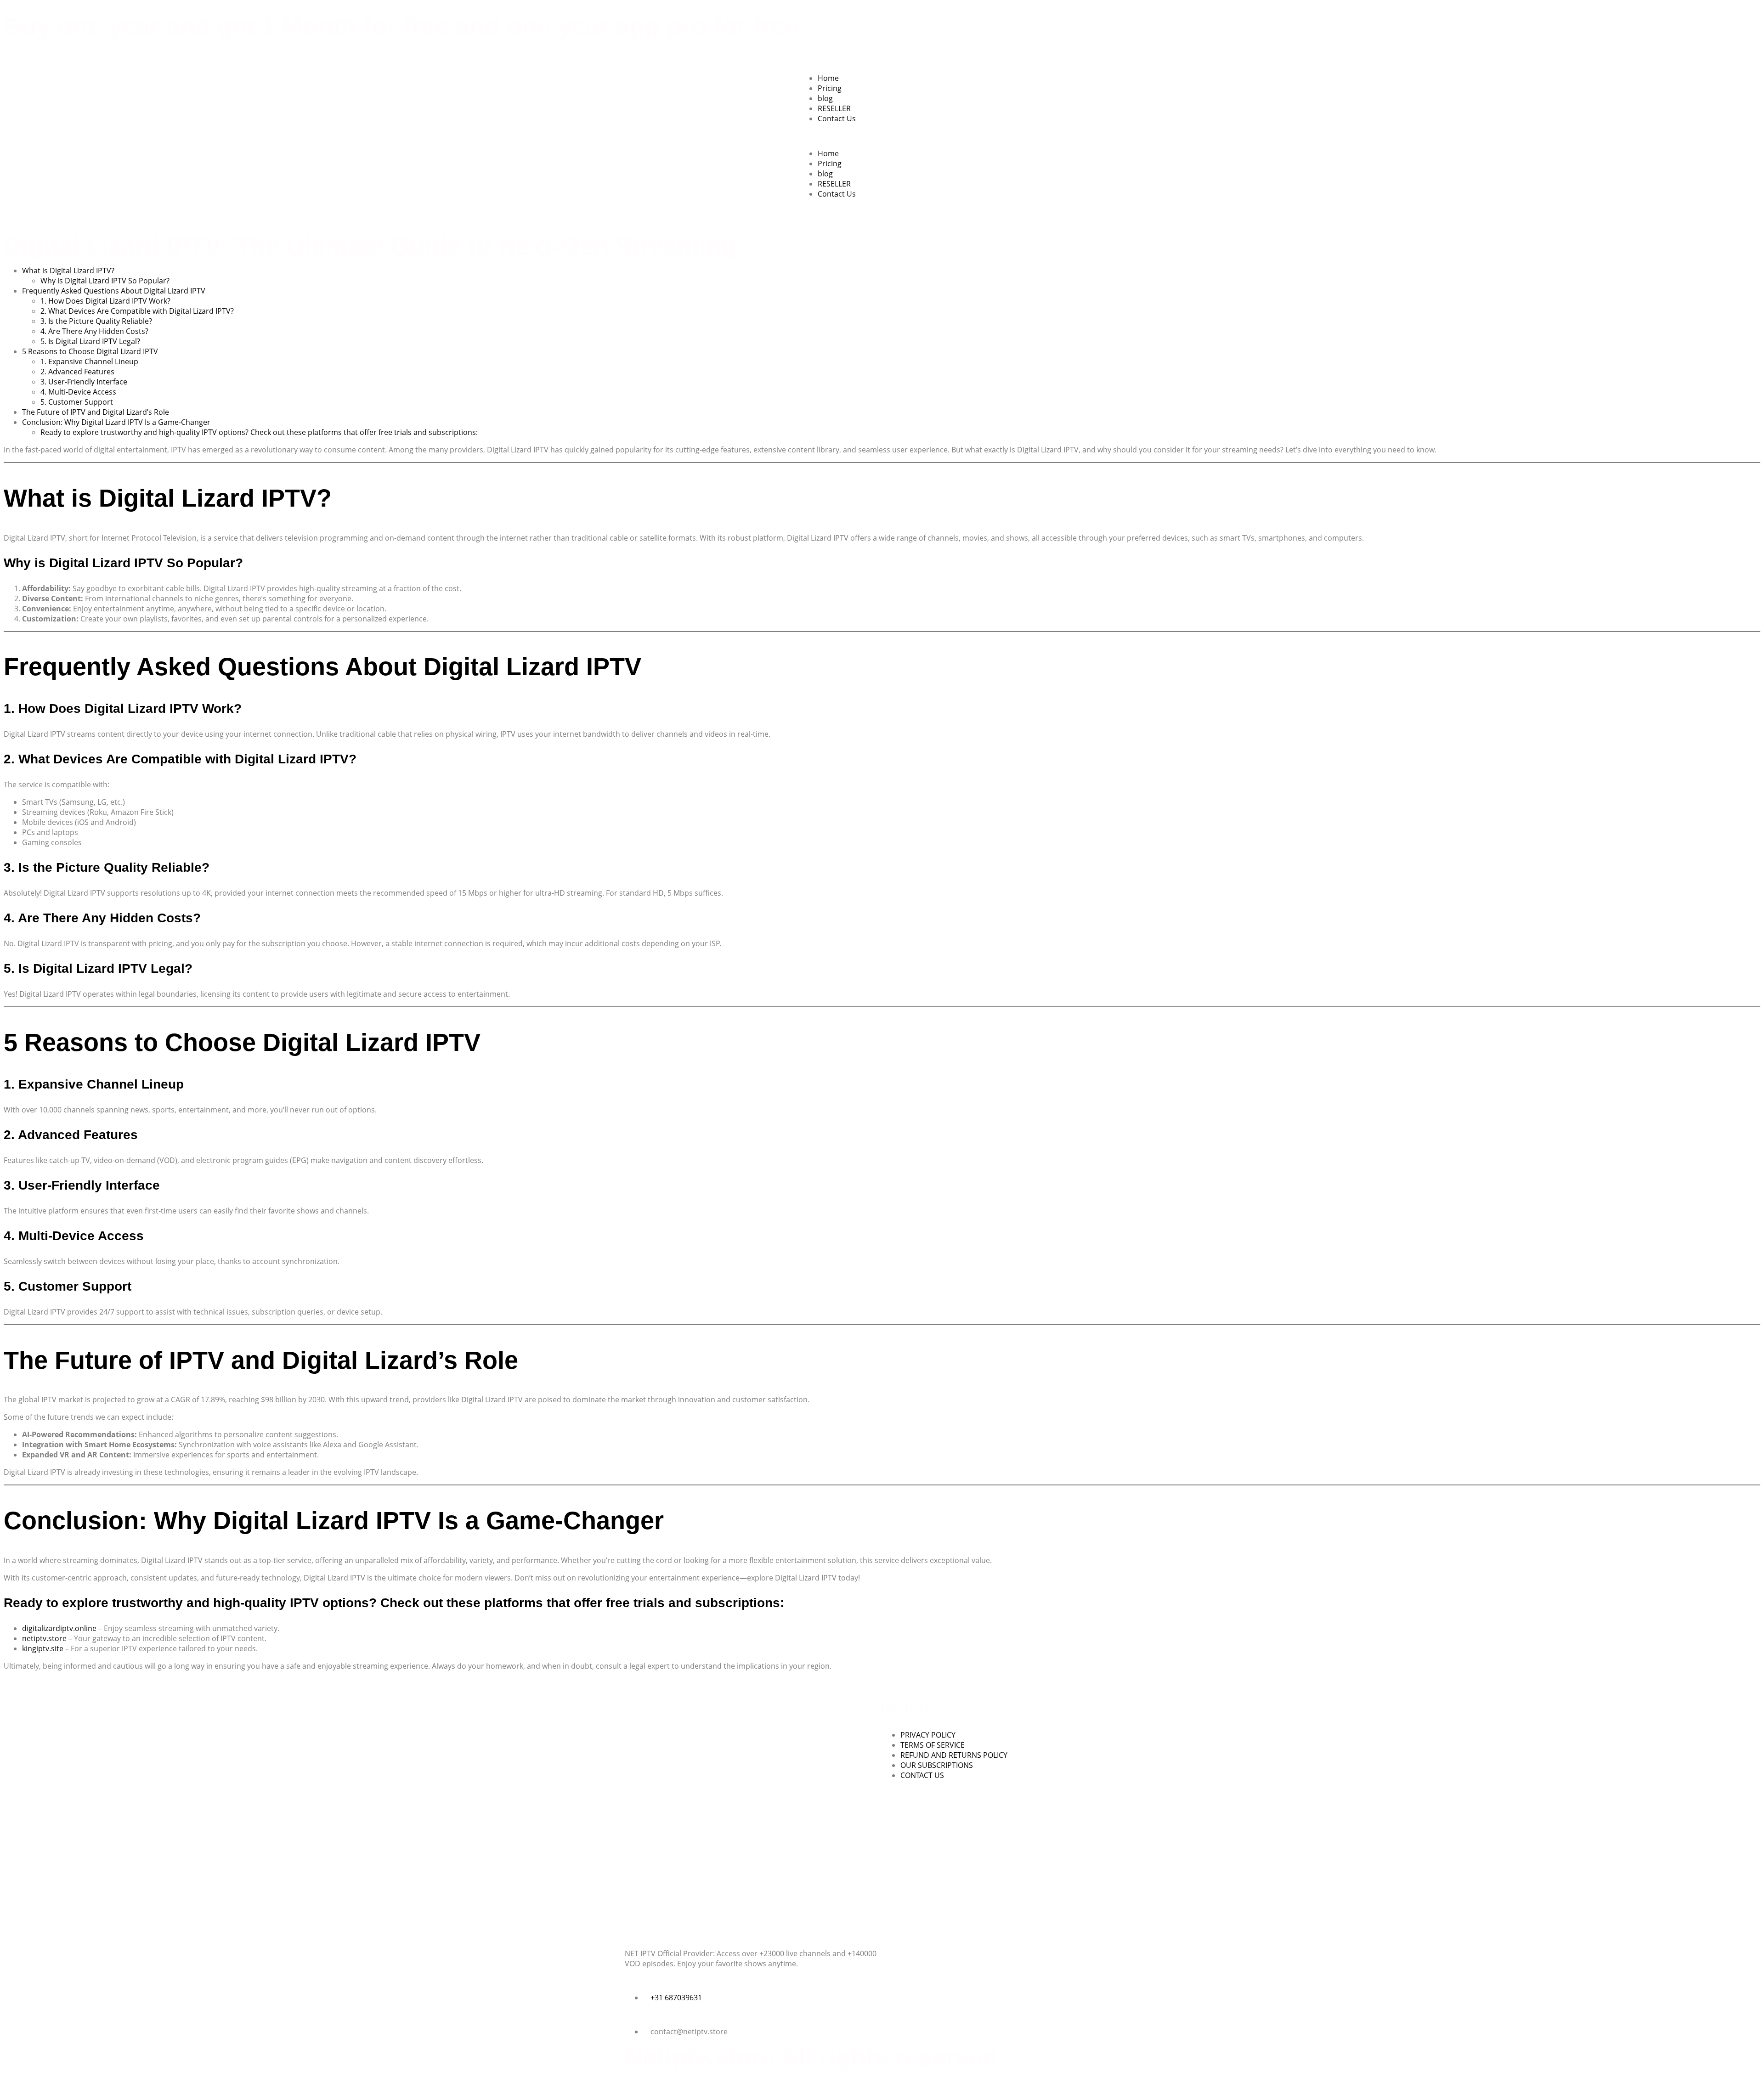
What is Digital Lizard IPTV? (68, 271)
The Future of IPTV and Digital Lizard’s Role (96, 412)
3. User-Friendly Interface (84, 382)
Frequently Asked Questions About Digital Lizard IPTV (114, 291)
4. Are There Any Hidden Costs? (94, 331)
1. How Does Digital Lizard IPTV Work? (105, 301)
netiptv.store (44, 1638)
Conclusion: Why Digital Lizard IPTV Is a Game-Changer (116, 422)
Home (828, 78)
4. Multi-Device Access (78, 392)
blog (825, 98)
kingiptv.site (43, 1648)
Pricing (830, 88)
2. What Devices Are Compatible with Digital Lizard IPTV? (137, 311)
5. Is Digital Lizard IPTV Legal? (90, 341)
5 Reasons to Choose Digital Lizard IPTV (90, 351)
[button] (882, 136)
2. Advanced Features (77, 372)
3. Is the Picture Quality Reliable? (96, 321)
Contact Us (837, 119)
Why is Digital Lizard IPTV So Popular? (105, 281)
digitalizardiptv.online (59, 1628)
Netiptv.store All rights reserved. (815, 2056)
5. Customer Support (77, 402)
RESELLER (834, 108)
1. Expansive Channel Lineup (89, 361)
